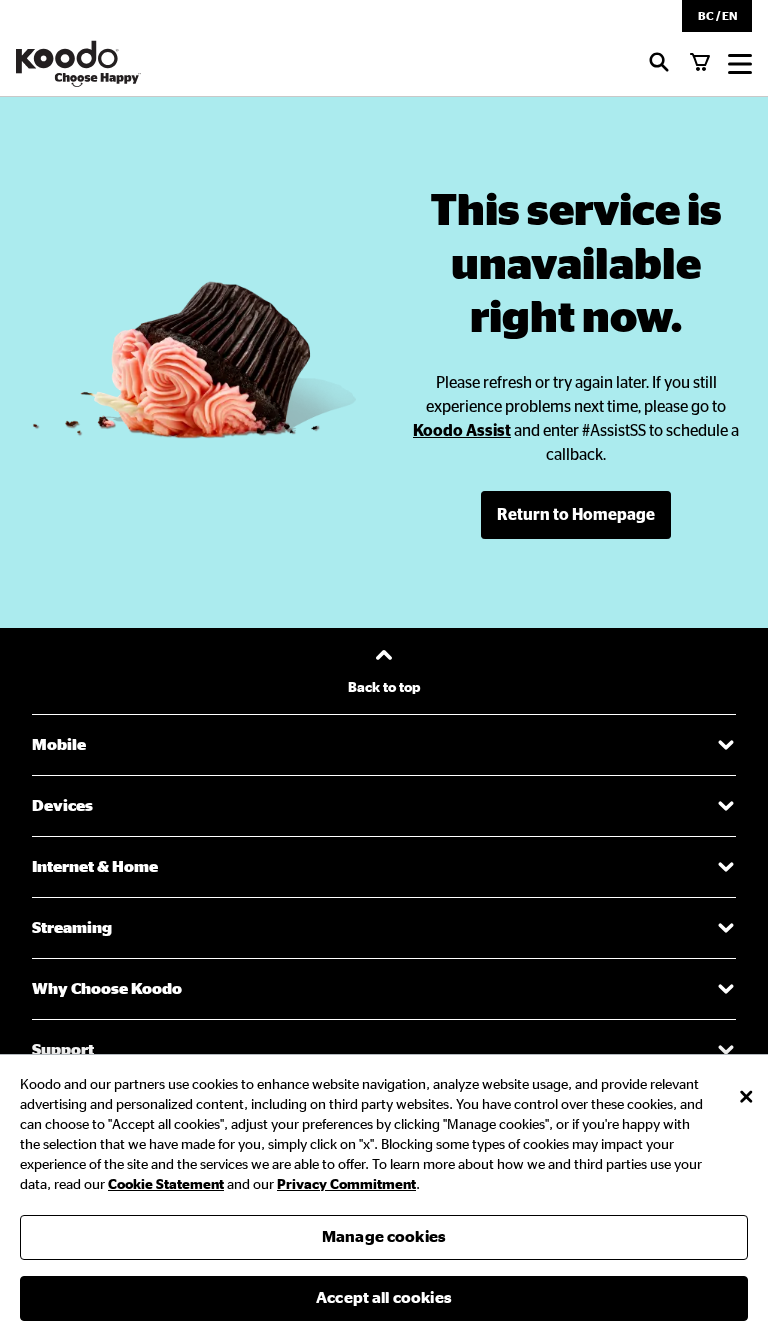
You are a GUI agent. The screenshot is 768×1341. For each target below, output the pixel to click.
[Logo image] (78, 64)
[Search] (659, 64)
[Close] (746, 1097)
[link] (462, 431)
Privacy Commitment (346, 1185)
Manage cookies (384, 1237)
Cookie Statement (166, 1185)
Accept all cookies (384, 1298)
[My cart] (700, 64)
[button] (717, 16)
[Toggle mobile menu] (740, 64)
